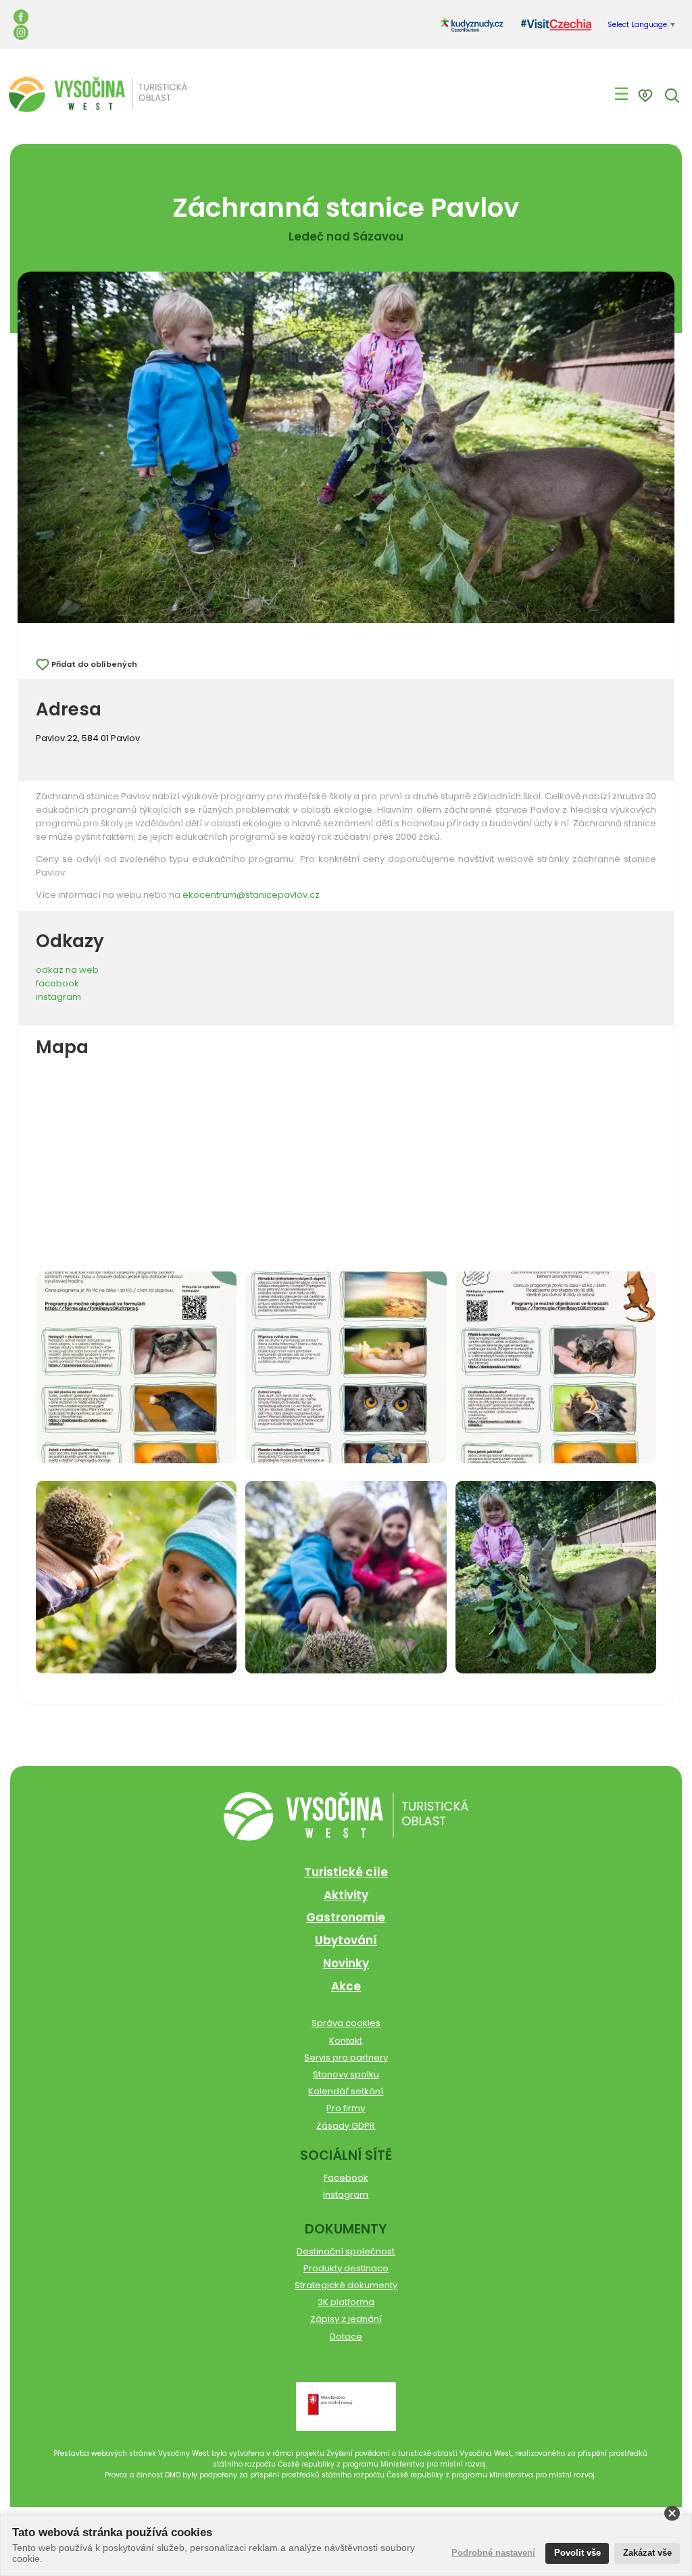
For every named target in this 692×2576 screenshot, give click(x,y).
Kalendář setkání (346, 2091)
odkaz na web (67, 970)
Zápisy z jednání (346, 2319)
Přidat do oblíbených (94, 664)
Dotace (346, 2337)
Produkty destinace (346, 2268)
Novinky (346, 1963)
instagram (58, 997)
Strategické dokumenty (346, 2285)
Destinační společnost (346, 2251)
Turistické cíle (346, 1872)
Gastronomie (346, 1917)
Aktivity (346, 1895)
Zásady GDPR (346, 2126)
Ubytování (346, 1940)
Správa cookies (346, 2023)
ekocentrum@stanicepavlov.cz (251, 895)
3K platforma (346, 2302)
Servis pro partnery (346, 2057)
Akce (346, 1986)
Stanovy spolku (346, 2074)
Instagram (346, 2195)
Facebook (346, 2178)
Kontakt (346, 2041)
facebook (57, 983)
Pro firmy (346, 2108)
